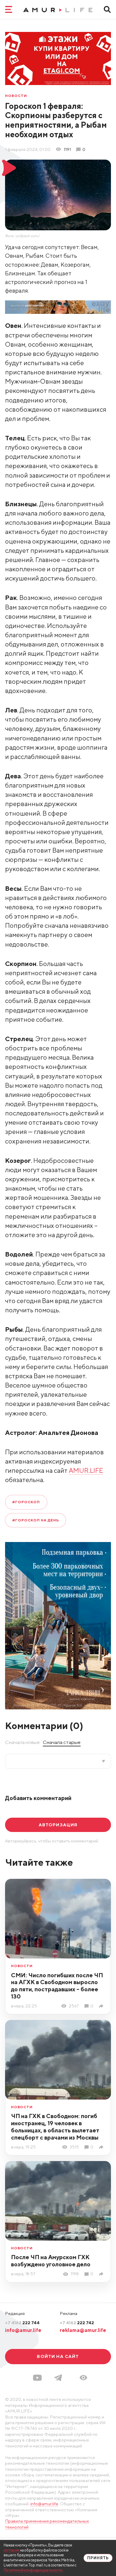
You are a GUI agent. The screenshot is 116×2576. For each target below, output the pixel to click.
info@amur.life (23, 2330)
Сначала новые (22, 1742)
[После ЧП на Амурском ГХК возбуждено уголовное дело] (102, 2274)
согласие (11, 2550)
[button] (83, 2378)
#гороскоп (26, 1502)
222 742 (77, 2323)
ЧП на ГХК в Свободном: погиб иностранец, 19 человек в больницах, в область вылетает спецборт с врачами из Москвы (55, 2126)
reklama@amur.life (83, 2330)
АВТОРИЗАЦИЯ (58, 1825)
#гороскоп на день (36, 1520)
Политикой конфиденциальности (33, 2570)
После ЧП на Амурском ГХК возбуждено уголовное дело (51, 2261)
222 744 (22, 2323)
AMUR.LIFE (86, 1470)
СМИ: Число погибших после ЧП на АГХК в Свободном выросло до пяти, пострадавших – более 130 (57, 1986)
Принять (98, 2558)
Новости (16, 96)
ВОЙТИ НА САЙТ (58, 2356)
